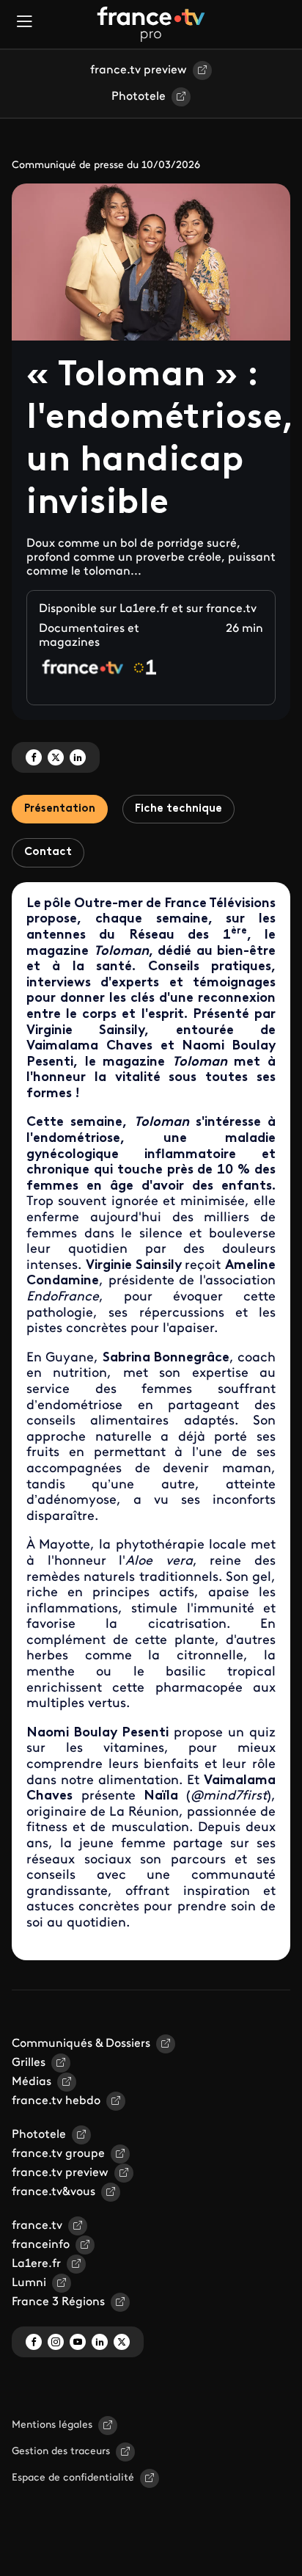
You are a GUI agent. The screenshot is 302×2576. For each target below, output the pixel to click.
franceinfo (41, 2245)
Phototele (139, 97)
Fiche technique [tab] (178, 809)
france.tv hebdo (56, 2101)
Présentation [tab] (60, 809)
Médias (32, 2082)
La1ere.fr (36, 2264)
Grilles (29, 2063)
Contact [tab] (48, 852)
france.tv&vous (54, 2192)
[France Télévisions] (151, 24)
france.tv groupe (58, 2154)
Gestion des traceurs (61, 2452)
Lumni (29, 2283)
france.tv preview (139, 70)
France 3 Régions (58, 2302)
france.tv (37, 2226)
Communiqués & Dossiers (81, 2044)
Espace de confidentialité (73, 2478)
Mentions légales (52, 2425)
